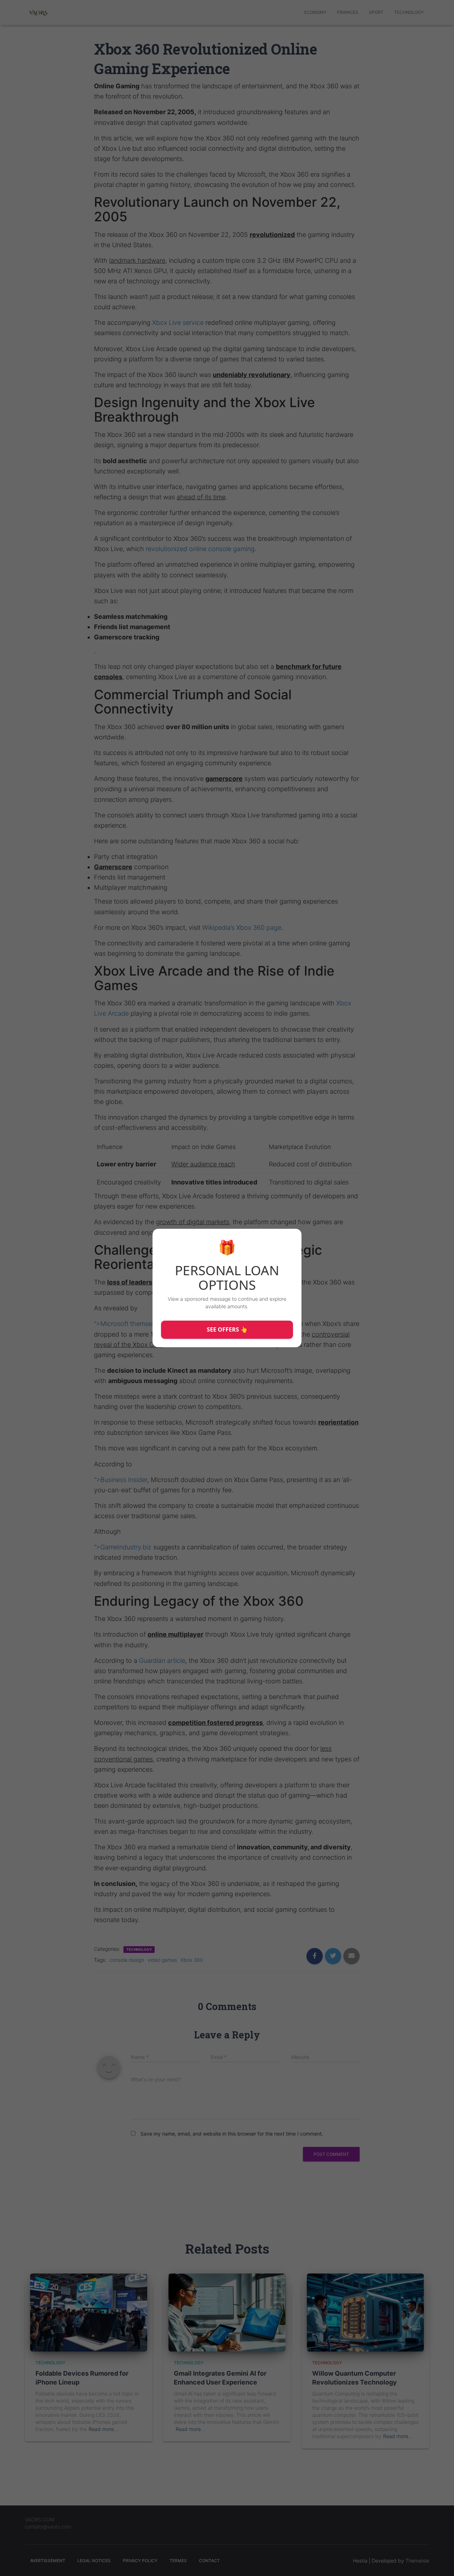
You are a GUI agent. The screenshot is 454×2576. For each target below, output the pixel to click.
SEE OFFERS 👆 (227, 1329)
